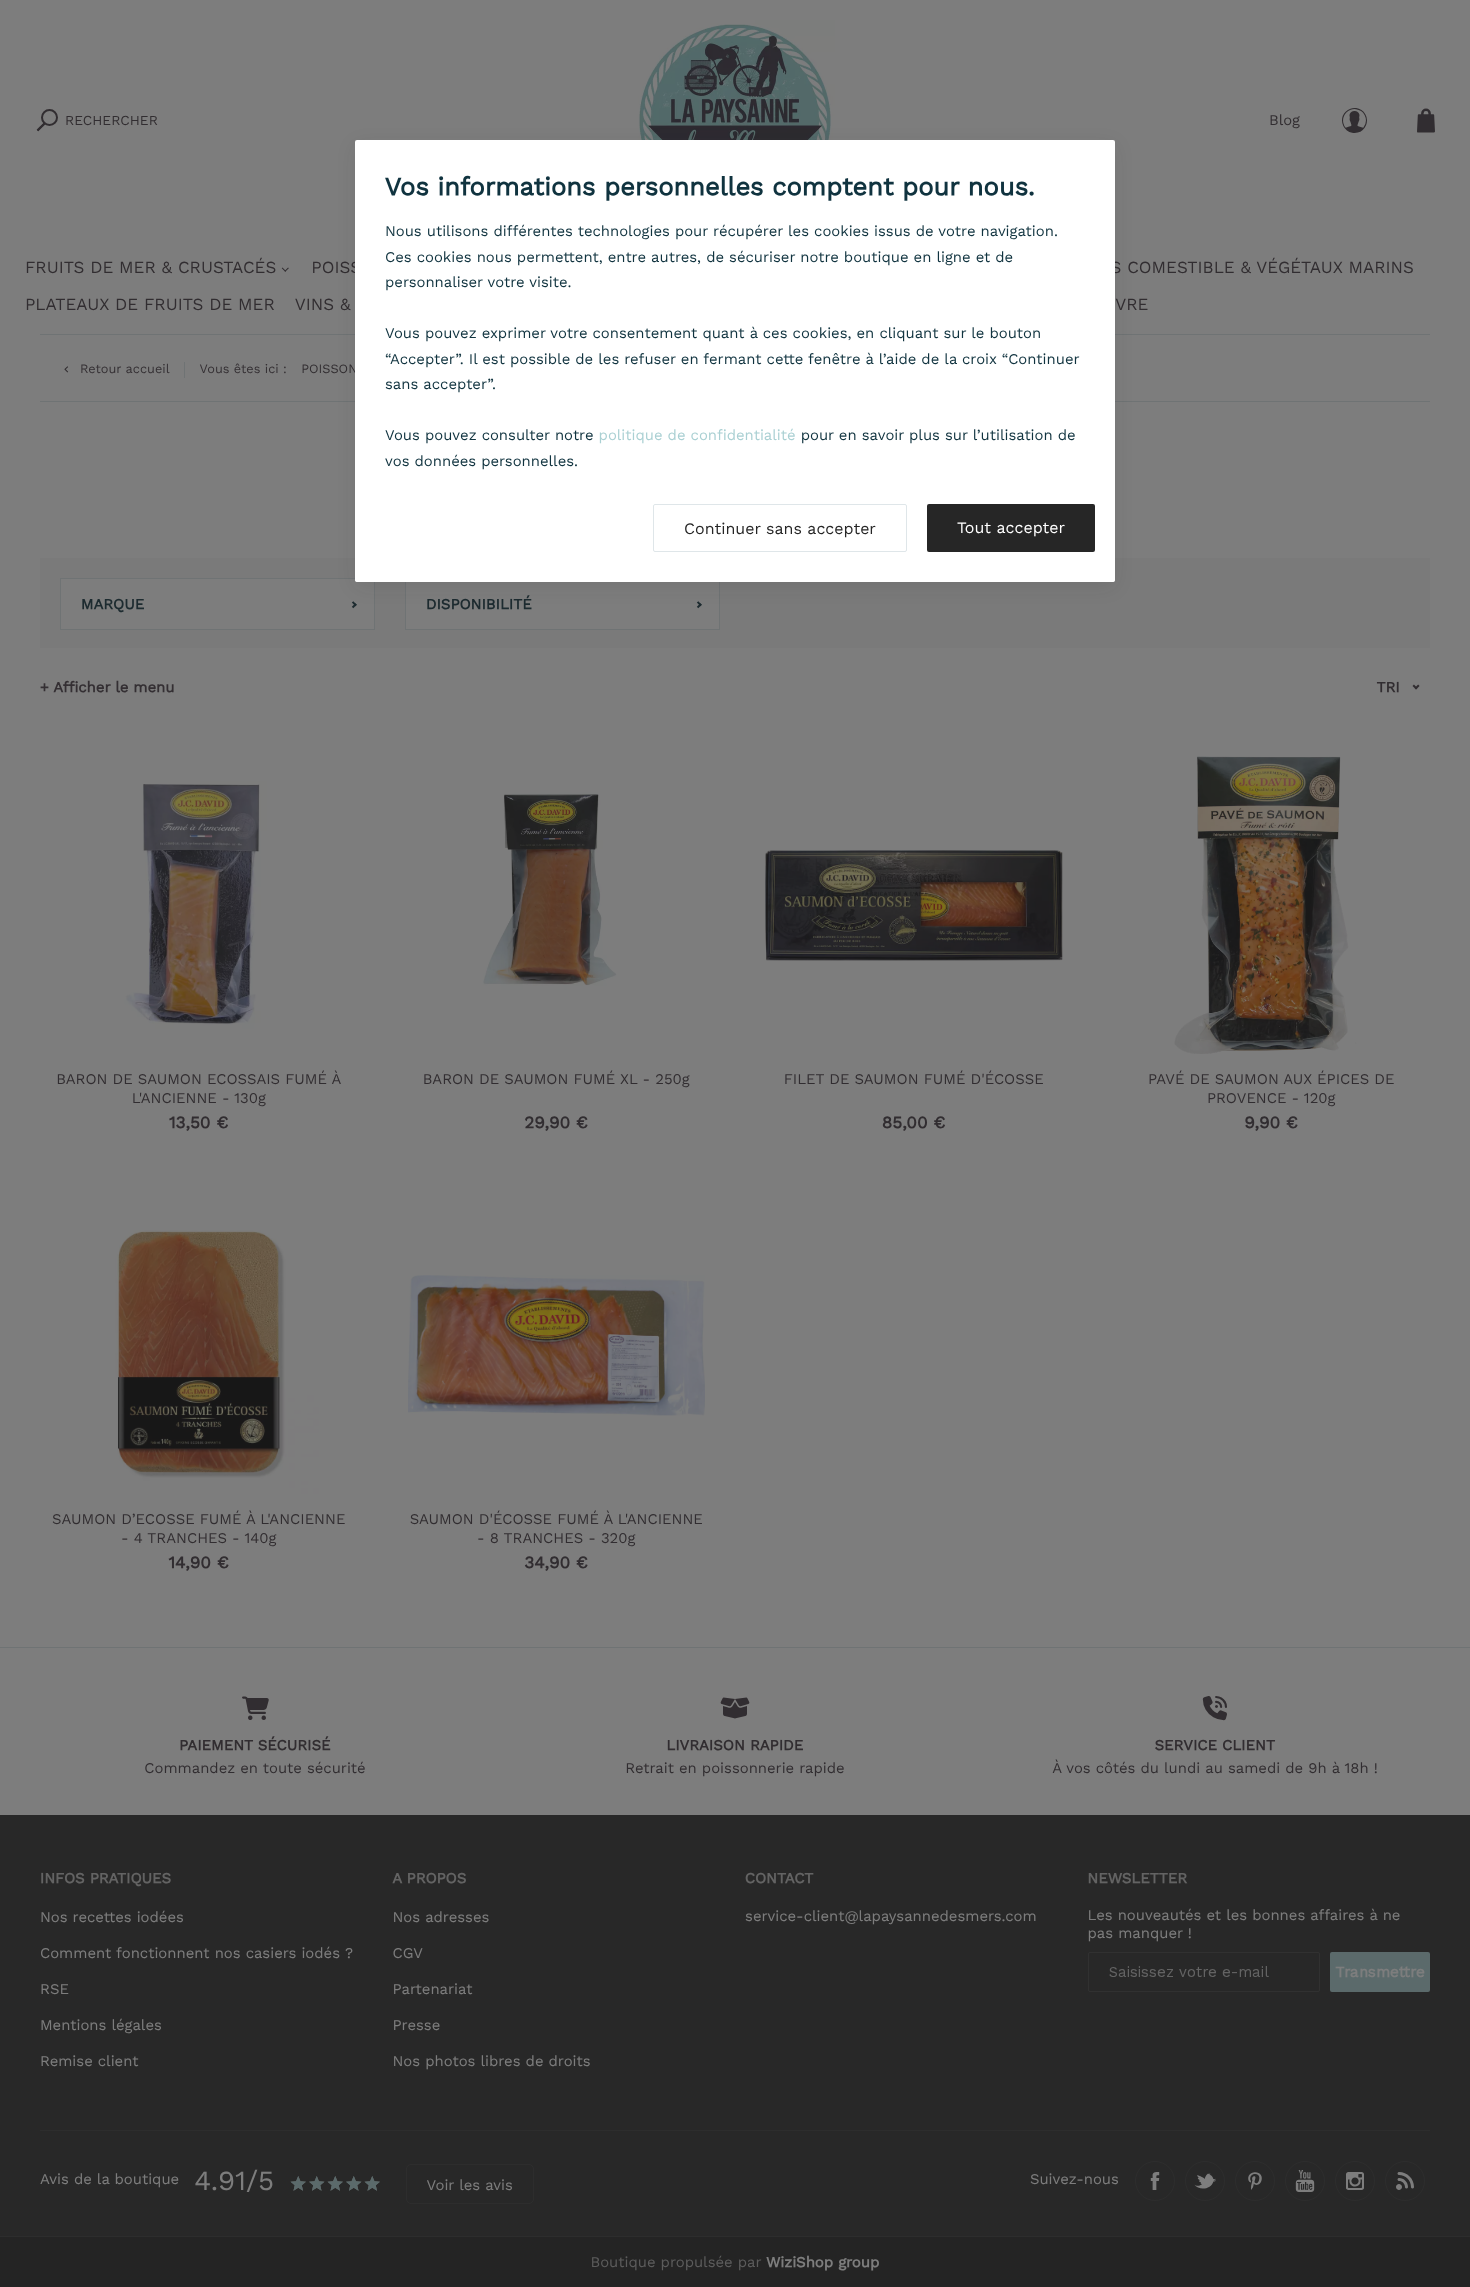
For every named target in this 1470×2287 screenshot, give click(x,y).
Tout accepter (1011, 527)
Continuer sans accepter (780, 528)
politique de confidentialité (697, 435)
